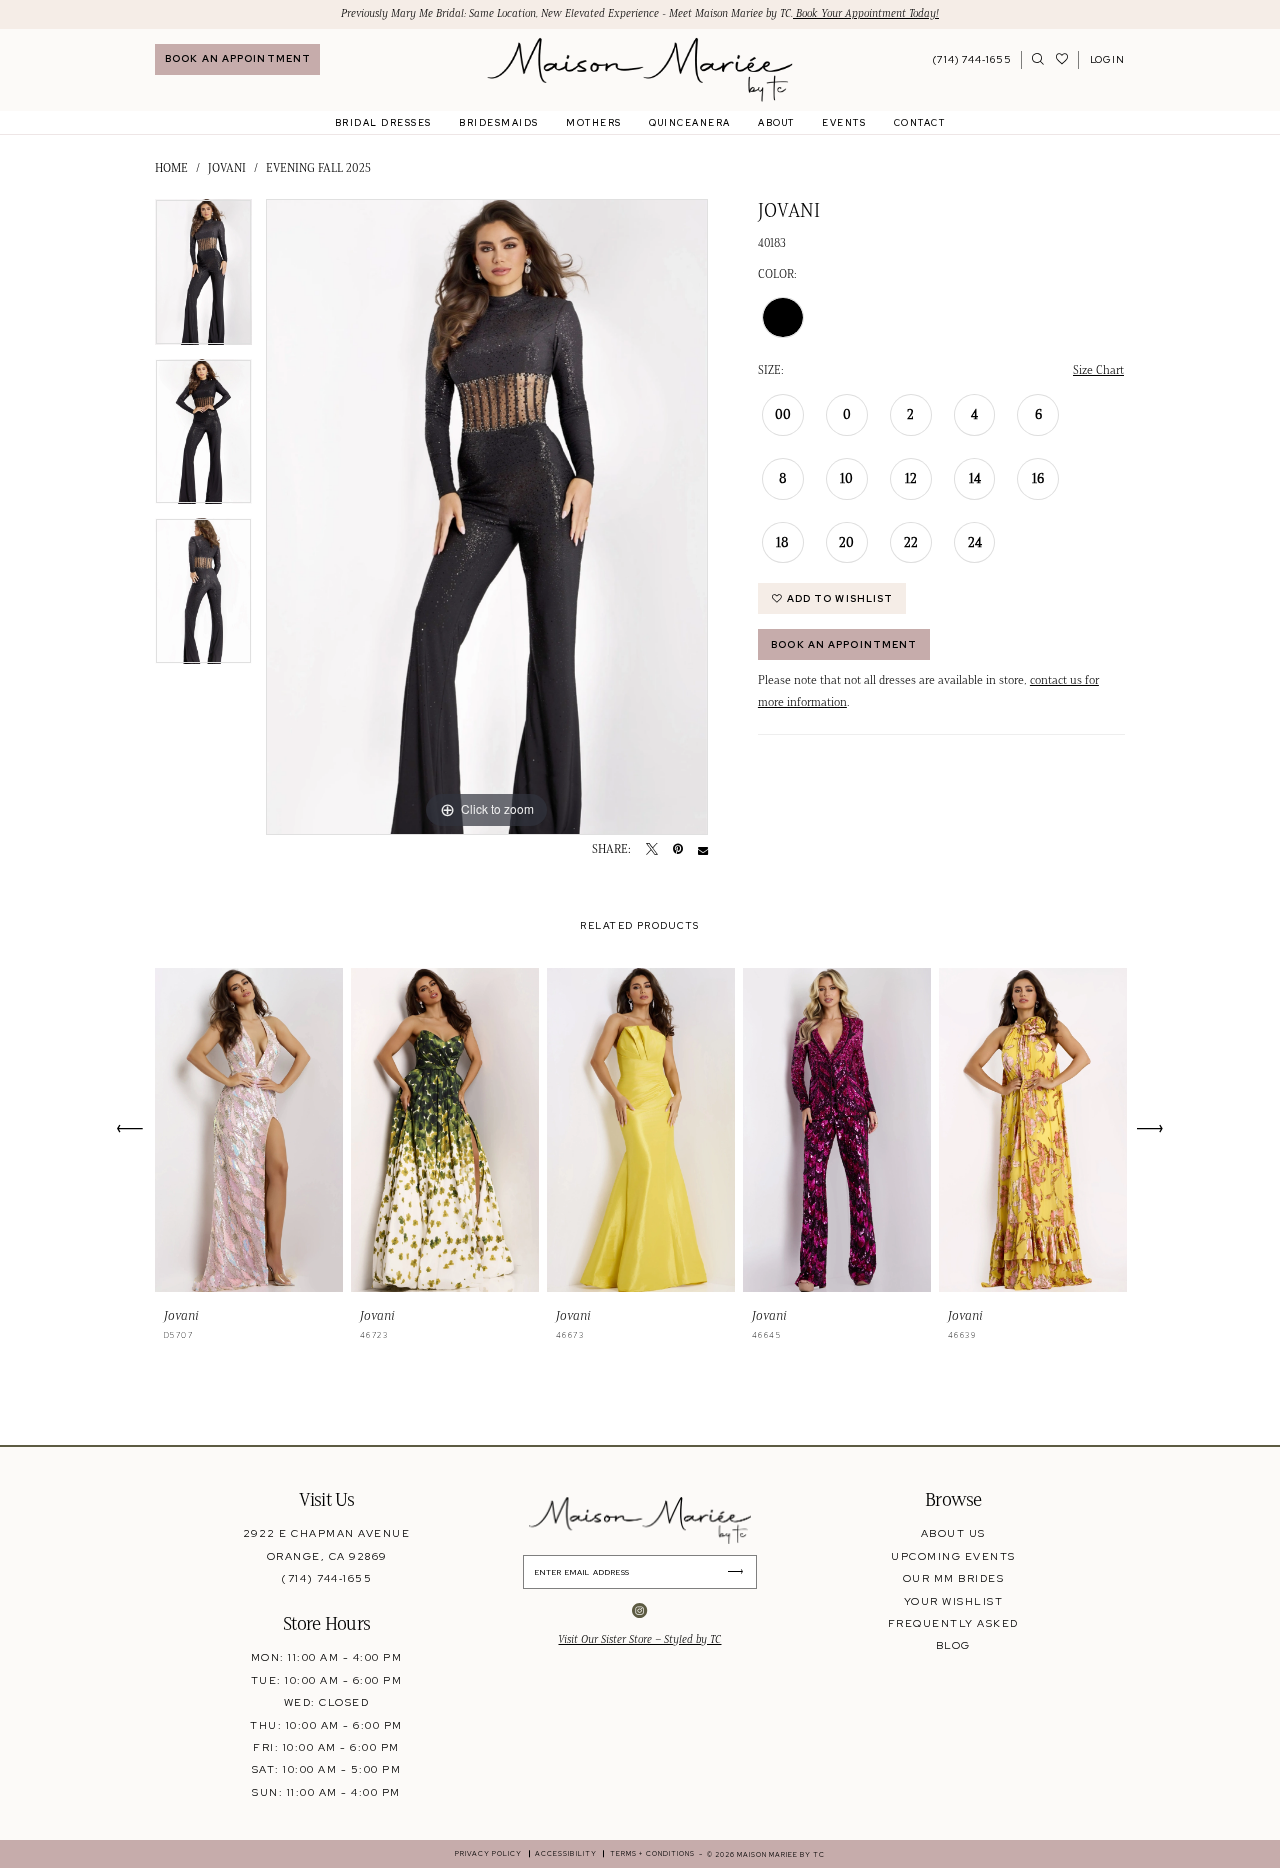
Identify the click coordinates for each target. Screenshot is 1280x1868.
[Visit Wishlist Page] (1062, 60)
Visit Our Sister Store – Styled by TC (639, 1639)
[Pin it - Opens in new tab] (678, 850)
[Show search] (1038, 60)
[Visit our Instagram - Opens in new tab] (639, 1611)
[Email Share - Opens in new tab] (703, 850)
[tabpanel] (203, 279)
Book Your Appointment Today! (866, 13)
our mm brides (953, 1578)
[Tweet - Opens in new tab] (652, 850)
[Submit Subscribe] (740, 1572)
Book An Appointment (844, 644)
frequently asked (953, 1623)
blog (953, 1645)
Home (171, 168)
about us (953, 1533)
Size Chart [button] (1098, 369)
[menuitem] (237, 59)
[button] (1107, 60)
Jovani (227, 168)
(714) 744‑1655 (326, 1578)
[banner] (639, 70)
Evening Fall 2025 (318, 168)
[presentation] (249, 1130)
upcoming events (953, 1556)
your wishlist (953, 1601)
